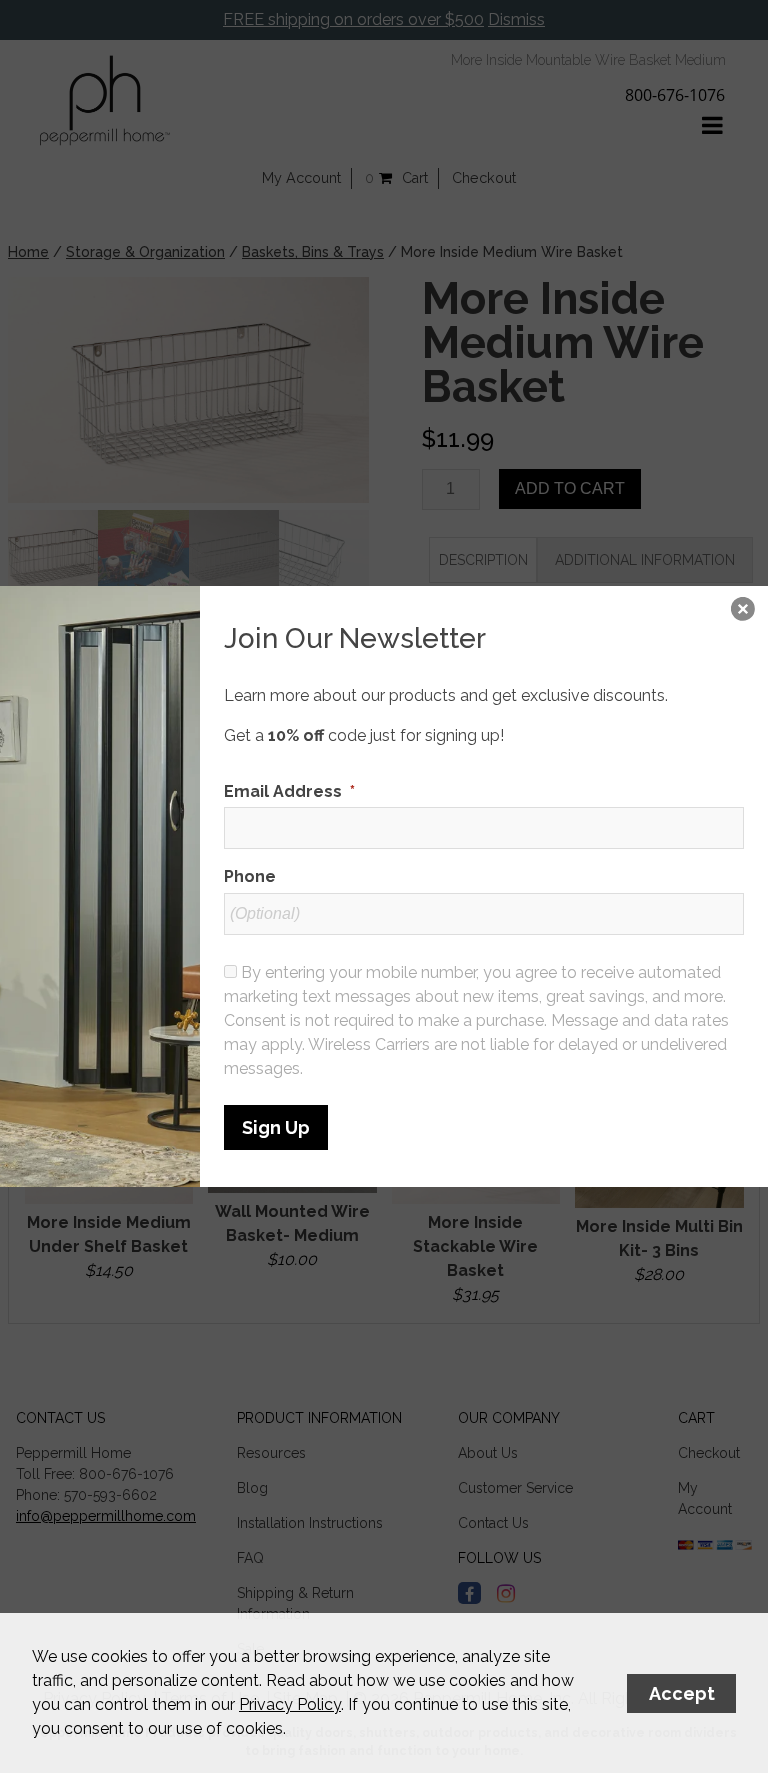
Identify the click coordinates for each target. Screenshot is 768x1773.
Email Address (289, 791)
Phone (250, 876)
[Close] (743, 611)
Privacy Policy (290, 1704)
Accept (682, 1693)
